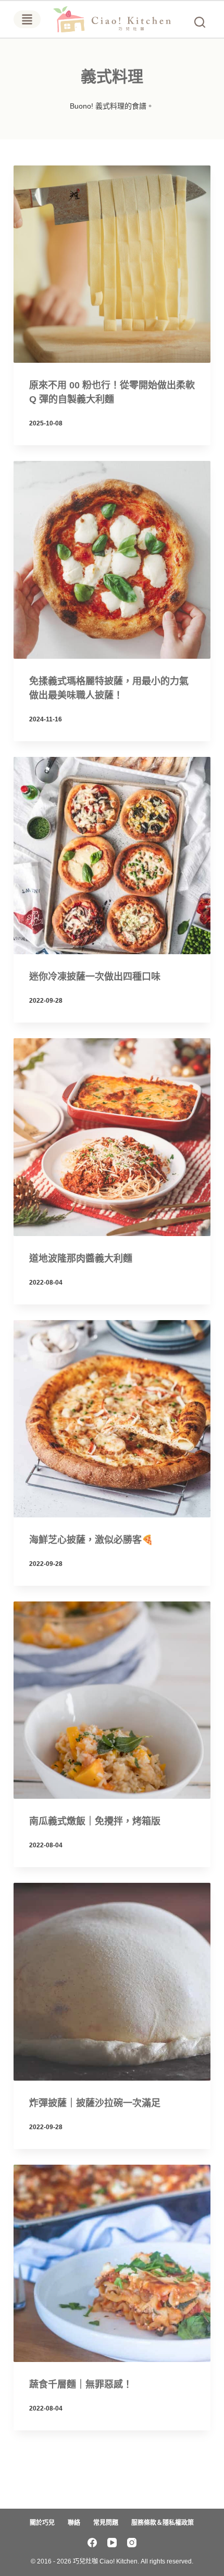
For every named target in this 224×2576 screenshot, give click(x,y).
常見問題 (106, 2523)
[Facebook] (92, 2543)
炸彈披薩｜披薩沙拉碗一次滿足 (95, 2103)
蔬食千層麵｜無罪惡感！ (81, 2384)
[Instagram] (132, 2543)
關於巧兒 (42, 2523)
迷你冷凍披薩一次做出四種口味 (95, 977)
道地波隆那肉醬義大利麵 (81, 1259)
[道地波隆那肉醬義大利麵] (112, 1137)
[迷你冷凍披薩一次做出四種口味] (112, 856)
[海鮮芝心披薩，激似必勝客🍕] (112, 1419)
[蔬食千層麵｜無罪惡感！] (112, 2263)
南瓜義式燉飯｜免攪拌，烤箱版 (95, 1821)
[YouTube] (112, 2543)
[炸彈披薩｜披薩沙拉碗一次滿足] (112, 1981)
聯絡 (74, 2523)
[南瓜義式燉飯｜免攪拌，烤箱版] (112, 1700)
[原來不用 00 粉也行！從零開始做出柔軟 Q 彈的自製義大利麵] (112, 264)
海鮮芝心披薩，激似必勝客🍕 (91, 1540)
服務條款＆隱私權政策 (163, 2523)
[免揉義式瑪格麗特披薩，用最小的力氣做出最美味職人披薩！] (112, 560)
